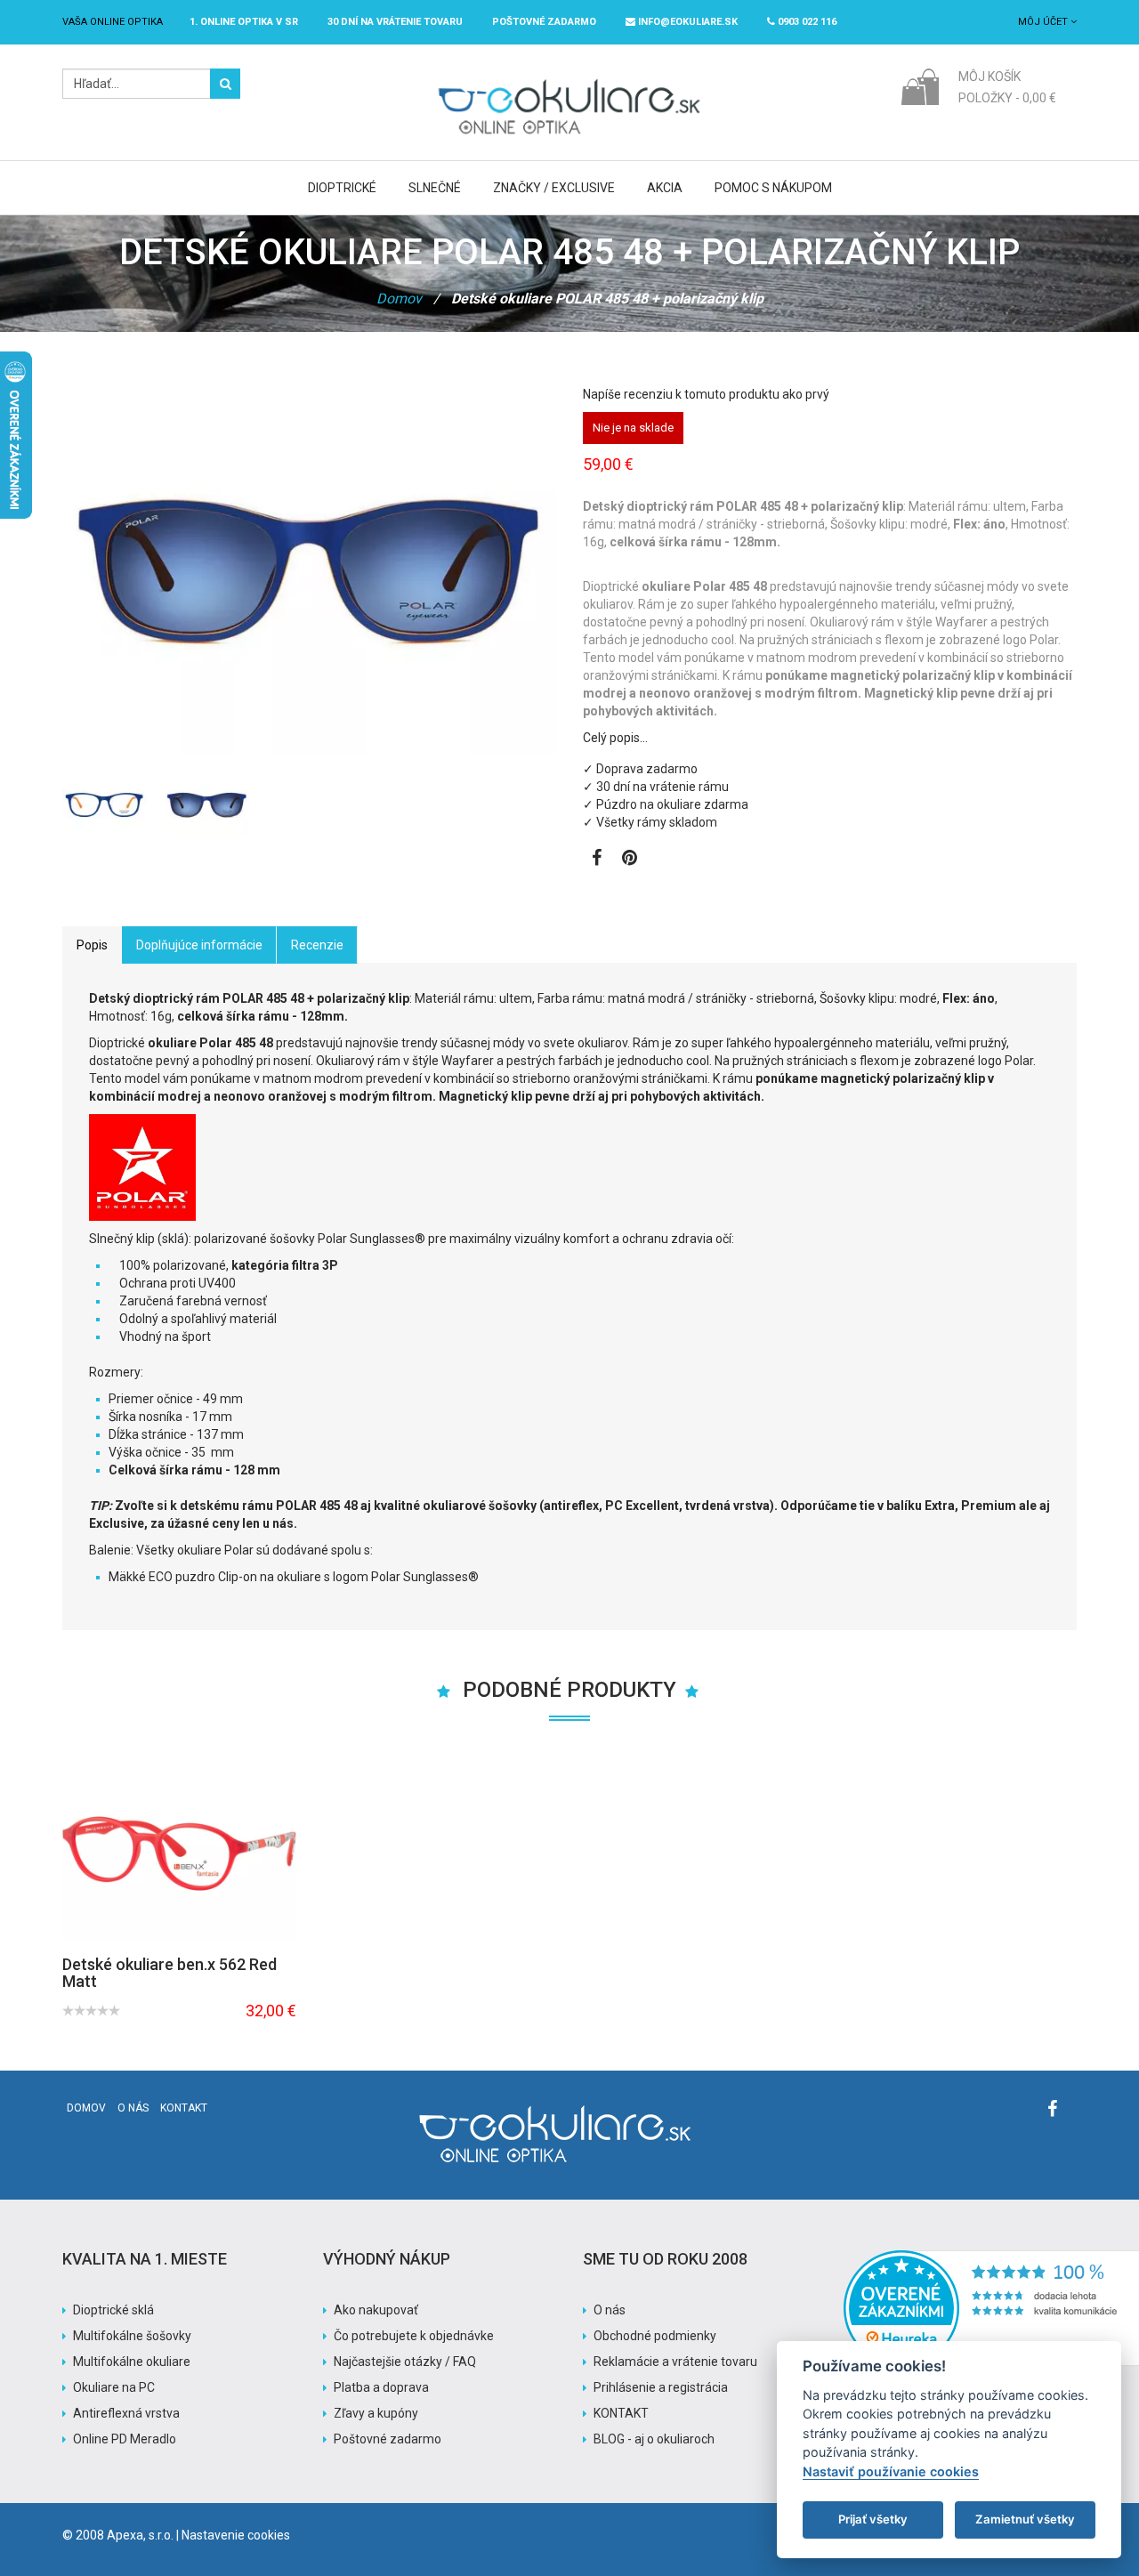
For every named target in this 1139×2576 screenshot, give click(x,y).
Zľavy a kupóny (376, 2413)
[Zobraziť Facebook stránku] (597, 860)
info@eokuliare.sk (687, 22)
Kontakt (184, 2108)
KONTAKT (621, 2413)
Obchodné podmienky (655, 2336)
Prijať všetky (873, 2519)
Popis (92, 945)
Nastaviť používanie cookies (891, 2471)
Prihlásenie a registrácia (661, 2387)
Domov (399, 299)
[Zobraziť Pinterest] (630, 860)
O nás (133, 2108)
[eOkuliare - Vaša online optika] (570, 77)
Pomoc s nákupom (773, 188)
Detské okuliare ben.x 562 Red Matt (170, 1973)
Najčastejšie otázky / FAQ (405, 2362)
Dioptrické (342, 188)
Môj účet (1044, 22)
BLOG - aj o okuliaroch (654, 2439)
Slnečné (435, 188)
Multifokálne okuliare (132, 2362)
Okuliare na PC (114, 2387)
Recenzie (317, 945)
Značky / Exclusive (554, 188)
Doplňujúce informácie (199, 945)
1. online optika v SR (244, 22)
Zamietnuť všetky (1025, 2519)
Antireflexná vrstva (126, 2413)
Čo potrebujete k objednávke (414, 2336)
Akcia (665, 188)
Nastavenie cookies (236, 2535)
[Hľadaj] (225, 84)
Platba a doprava (381, 2387)
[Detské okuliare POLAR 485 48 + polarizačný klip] (207, 805)
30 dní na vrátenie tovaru (395, 22)
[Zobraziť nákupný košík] (920, 85)
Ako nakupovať (376, 2310)
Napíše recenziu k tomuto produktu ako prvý (706, 394)
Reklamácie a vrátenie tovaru (675, 2362)
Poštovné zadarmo (388, 2439)
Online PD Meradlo (125, 2439)
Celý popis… (615, 738)
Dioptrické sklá (113, 2310)
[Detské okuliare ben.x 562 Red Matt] (179, 1853)
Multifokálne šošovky (132, 2336)
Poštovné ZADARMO (544, 22)
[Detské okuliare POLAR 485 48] (105, 805)
